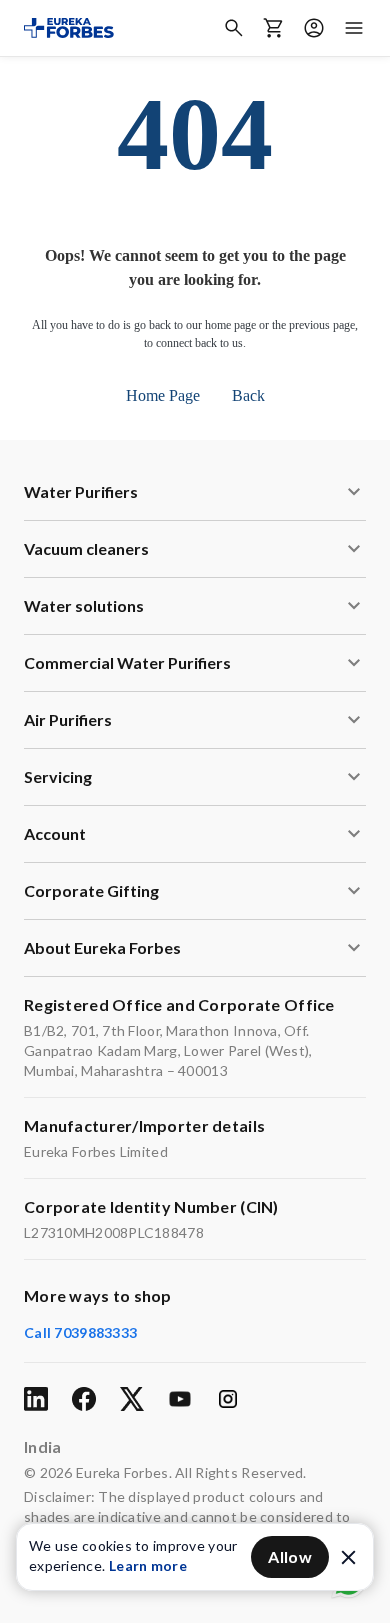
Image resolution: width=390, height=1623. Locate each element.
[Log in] (314, 28)
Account (55, 833)
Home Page (163, 395)
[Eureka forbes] (69, 28)
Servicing (58, 776)
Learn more (148, 1565)
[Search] (234, 28)
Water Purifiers (81, 491)
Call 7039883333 (80, 1332)
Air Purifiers (68, 719)
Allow (290, 1556)
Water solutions (84, 605)
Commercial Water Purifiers (127, 662)
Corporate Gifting (91, 890)
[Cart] (274, 28)
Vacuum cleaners (86, 548)
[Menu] (354, 28)
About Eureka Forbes (102, 947)
